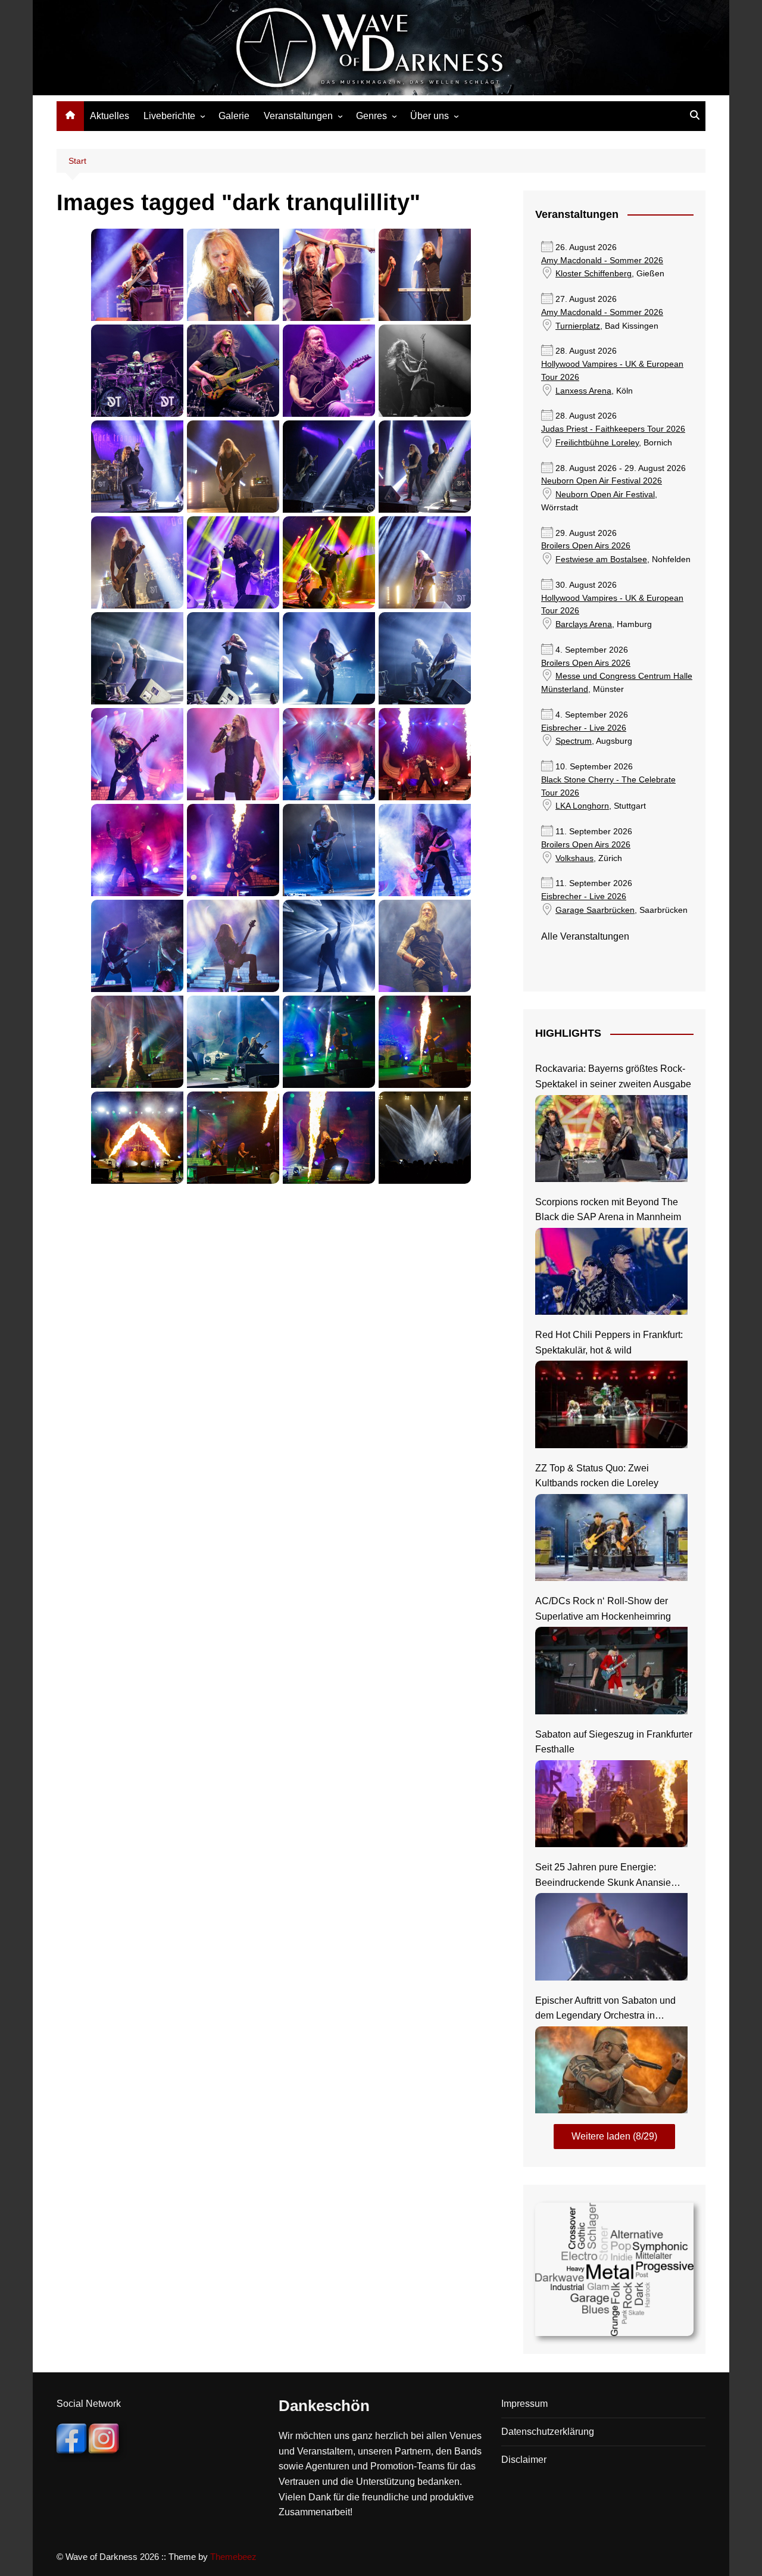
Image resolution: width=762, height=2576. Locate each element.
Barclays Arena (584, 624)
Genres (371, 116)
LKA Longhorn (582, 806)
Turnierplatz (578, 326)
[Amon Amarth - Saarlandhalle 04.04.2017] (137, 754)
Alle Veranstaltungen (585, 936)
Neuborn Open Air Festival (605, 495)
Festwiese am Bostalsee (601, 559)
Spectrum (574, 741)
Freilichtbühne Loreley (597, 443)
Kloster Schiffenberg (594, 274)
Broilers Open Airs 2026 (586, 546)
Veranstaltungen (298, 116)
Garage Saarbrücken (595, 910)
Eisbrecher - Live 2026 (584, 728)
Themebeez (233, 2557)
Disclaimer (524, 2460)
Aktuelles (110, 116)
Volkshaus (574, 858)
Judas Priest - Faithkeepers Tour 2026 (613, 429)
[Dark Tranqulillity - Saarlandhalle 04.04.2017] (233, 275)
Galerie (234, 116)
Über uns (430, 116)
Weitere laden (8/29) (614, 2136)
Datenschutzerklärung (548, 2432)
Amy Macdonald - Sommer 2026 (602, 261)
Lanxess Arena (583, 391)
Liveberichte (169, 116)
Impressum (524, 2404)
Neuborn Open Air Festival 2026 (602, 481)
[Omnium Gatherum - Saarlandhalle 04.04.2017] (137, 275)
